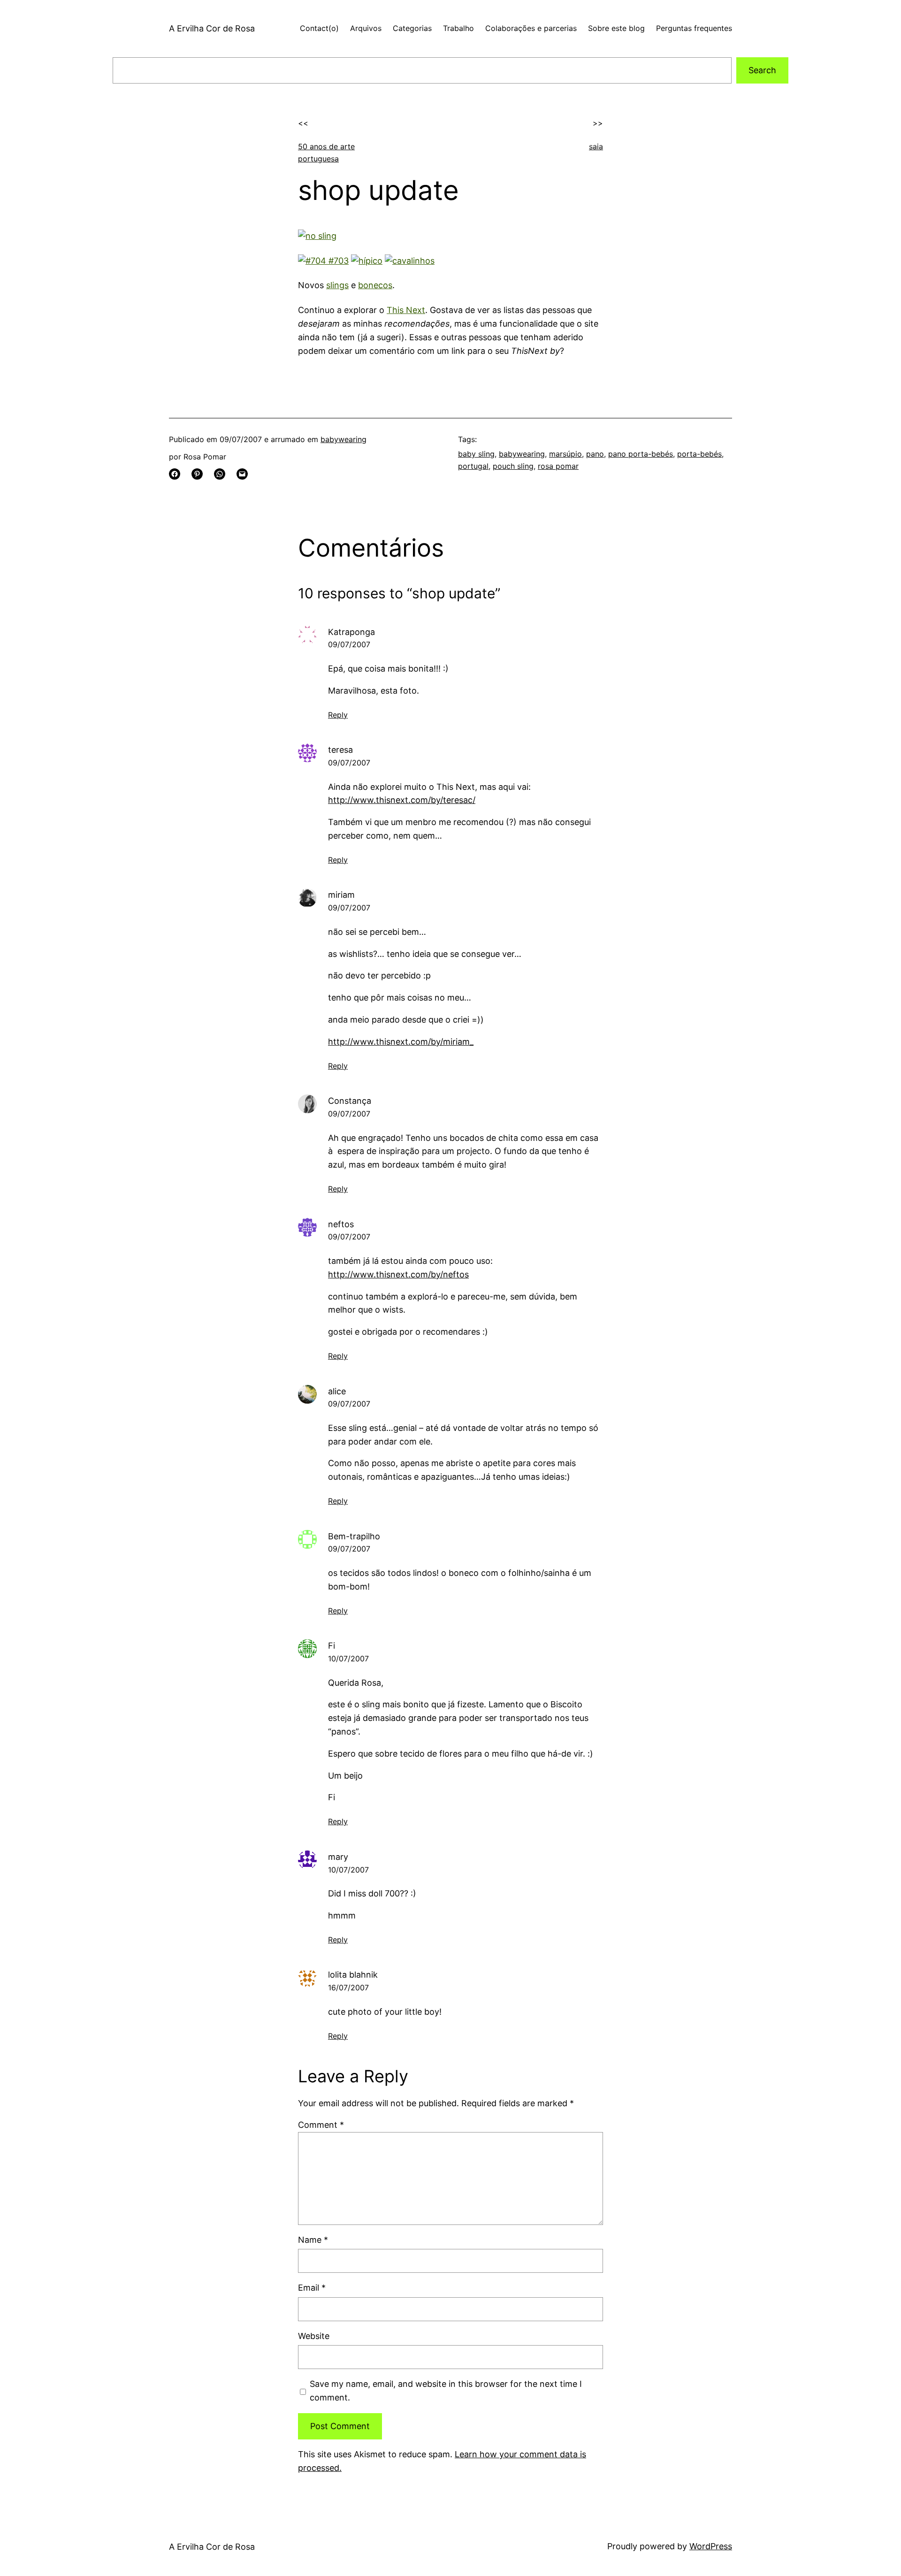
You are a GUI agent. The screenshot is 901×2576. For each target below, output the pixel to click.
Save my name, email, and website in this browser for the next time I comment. (446, 2391)
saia (596, 146)
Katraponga (351, 632)
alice (337, 1391)
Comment (321, 2125)
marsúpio (565, 454)
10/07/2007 (348, 1659)
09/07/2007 (349, 644)
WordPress (711, 2546)
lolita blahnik (353, 1975)
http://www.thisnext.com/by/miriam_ (401, 1042)
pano (595, 454)
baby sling (476, 454)
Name (313, 2240)
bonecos (375, 285)
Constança (350, 1101)
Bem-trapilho (354, 1536)
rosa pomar (558, 466)
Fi (332, 1646)
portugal (473, 466)
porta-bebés (699, 454)
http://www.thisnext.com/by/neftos (398, 1274)
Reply (338, 715)
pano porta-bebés (641, 454)
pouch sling (513, 466)
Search (762, 70)
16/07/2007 (348, 1987)
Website (314, 2336)
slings (337, 285)
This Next (406, 310)
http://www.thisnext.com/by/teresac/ (402, 800)
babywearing (344, 439)
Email (312, 2288)
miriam (341, 895)
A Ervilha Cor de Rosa (212, 28)
